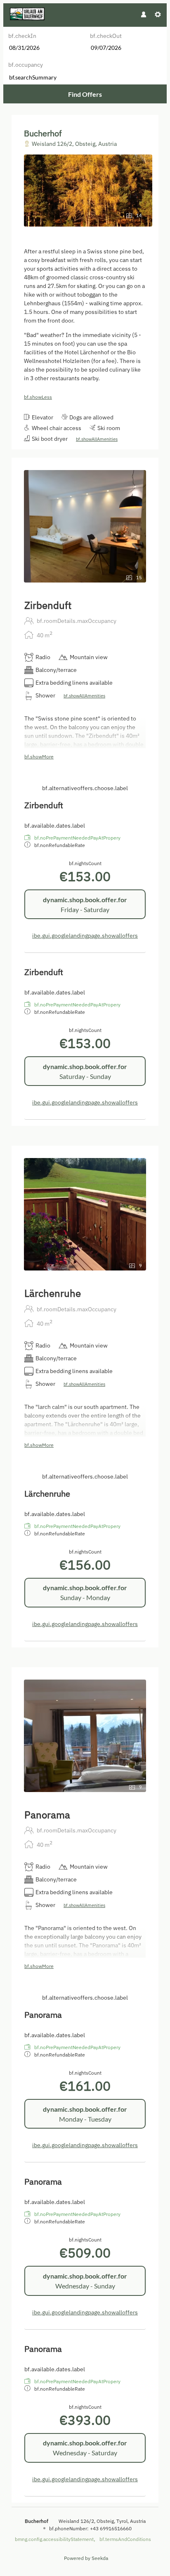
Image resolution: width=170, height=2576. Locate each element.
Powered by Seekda (86, 2558)
